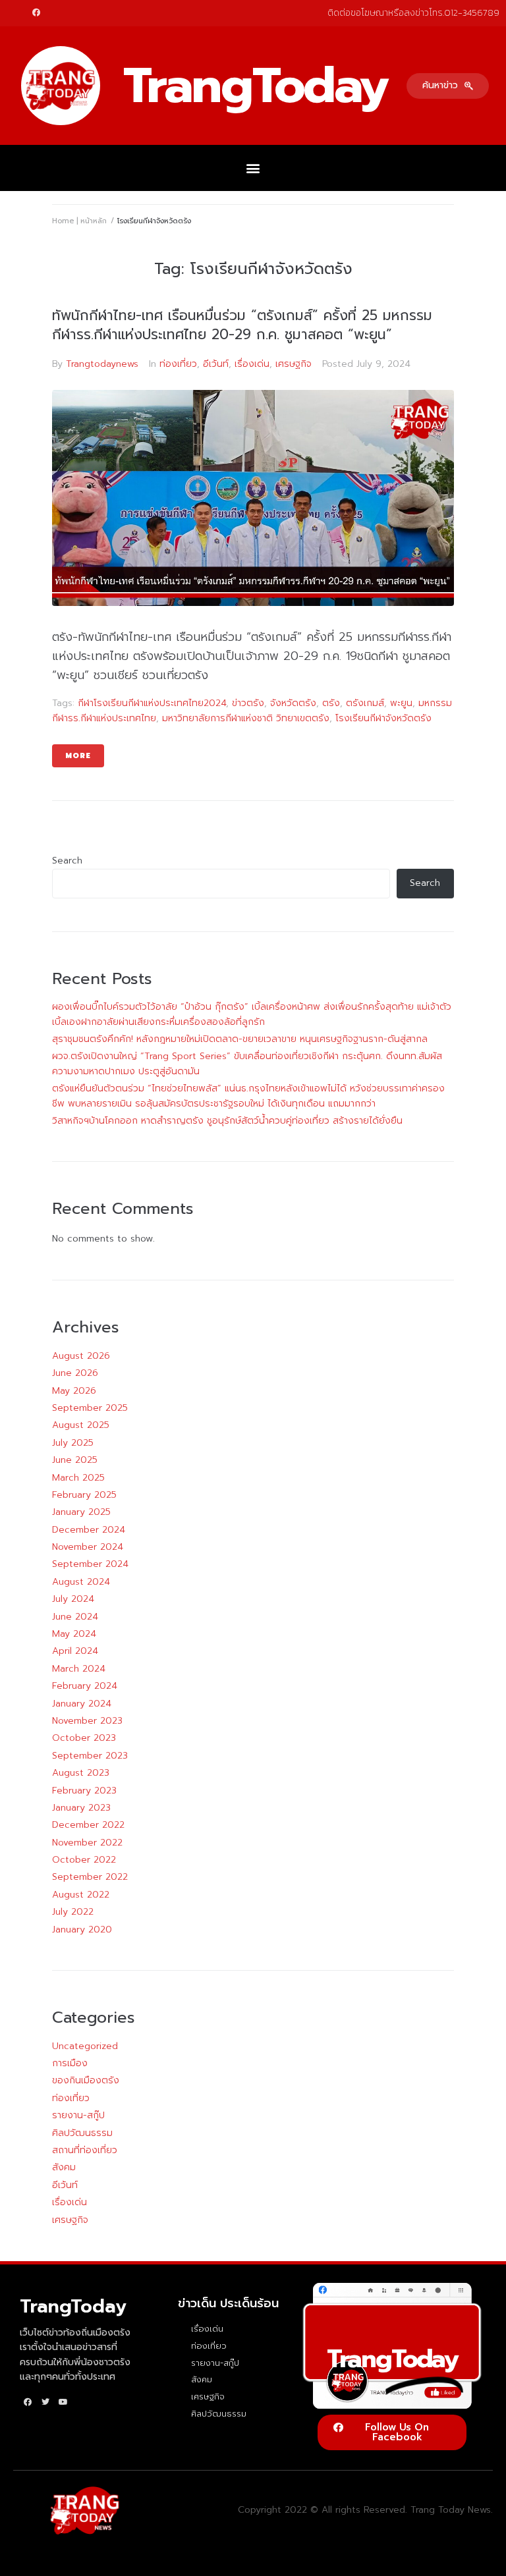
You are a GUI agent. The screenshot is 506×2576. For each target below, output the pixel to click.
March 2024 (79, 1669)
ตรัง (331, 703)
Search (67, 861)
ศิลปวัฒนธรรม (82, 2133)
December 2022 (88, 1825)
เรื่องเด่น (252, 364)
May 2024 (74, 1634)
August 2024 (81, 1582)
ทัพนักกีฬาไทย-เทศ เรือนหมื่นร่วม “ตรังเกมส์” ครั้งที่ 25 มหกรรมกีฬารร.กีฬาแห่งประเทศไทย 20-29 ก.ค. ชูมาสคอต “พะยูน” (242, 325)
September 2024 (90, 1564)
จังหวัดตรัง (293, 703)
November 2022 (87, 1843)
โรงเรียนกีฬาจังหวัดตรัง (383, 718)
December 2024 (89, 1530)
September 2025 (90, 1408)
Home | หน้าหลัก (79, 221)
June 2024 (75, 1617)
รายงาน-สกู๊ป (78, 2115)
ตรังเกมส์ (365, 703)
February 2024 (85, 1686)
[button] (448, 86)
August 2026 (81, 1356)
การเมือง (70, 2063)
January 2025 (81, 1512)
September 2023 (90, 1756)
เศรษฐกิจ (294, 364)
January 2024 (82, 1704)
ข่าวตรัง (248, 703)
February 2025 (84, 1495)
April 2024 (75, 1651)
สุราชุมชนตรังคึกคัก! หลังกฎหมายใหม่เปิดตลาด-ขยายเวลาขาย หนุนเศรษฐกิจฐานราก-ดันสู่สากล (240, 1039)
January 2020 (82, 1930)
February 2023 (84, 1791)
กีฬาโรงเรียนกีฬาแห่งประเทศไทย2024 (152, 703)
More (78, 756)
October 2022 (84, 1860)
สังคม (64, 2167)
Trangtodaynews (102, 364)
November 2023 (87, 1721)
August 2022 (81, 1895)
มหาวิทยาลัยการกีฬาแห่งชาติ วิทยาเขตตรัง (246, 718)
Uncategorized (85, 2046)
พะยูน (401, 703)
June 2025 (75, 1460)
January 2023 (81, 1808)
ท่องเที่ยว (178, 364)
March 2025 (78, 1478)
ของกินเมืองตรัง (86, 2080)
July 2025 (73, 1443)
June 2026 (75, 1373)
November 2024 (88, 1547)
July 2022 (73, 1912)
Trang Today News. (452, 2510)
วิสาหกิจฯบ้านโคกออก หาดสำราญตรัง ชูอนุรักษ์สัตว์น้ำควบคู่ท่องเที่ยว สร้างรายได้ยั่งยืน (227, 1121)
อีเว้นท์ (216, 364)
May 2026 (74, 1391)
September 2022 (90, 1877)
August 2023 (81, 1773)
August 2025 (81, 1425)
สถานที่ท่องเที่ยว (85, 2150)
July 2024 (73, 1599)
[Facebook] (36, 13)
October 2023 (84, 1738)
